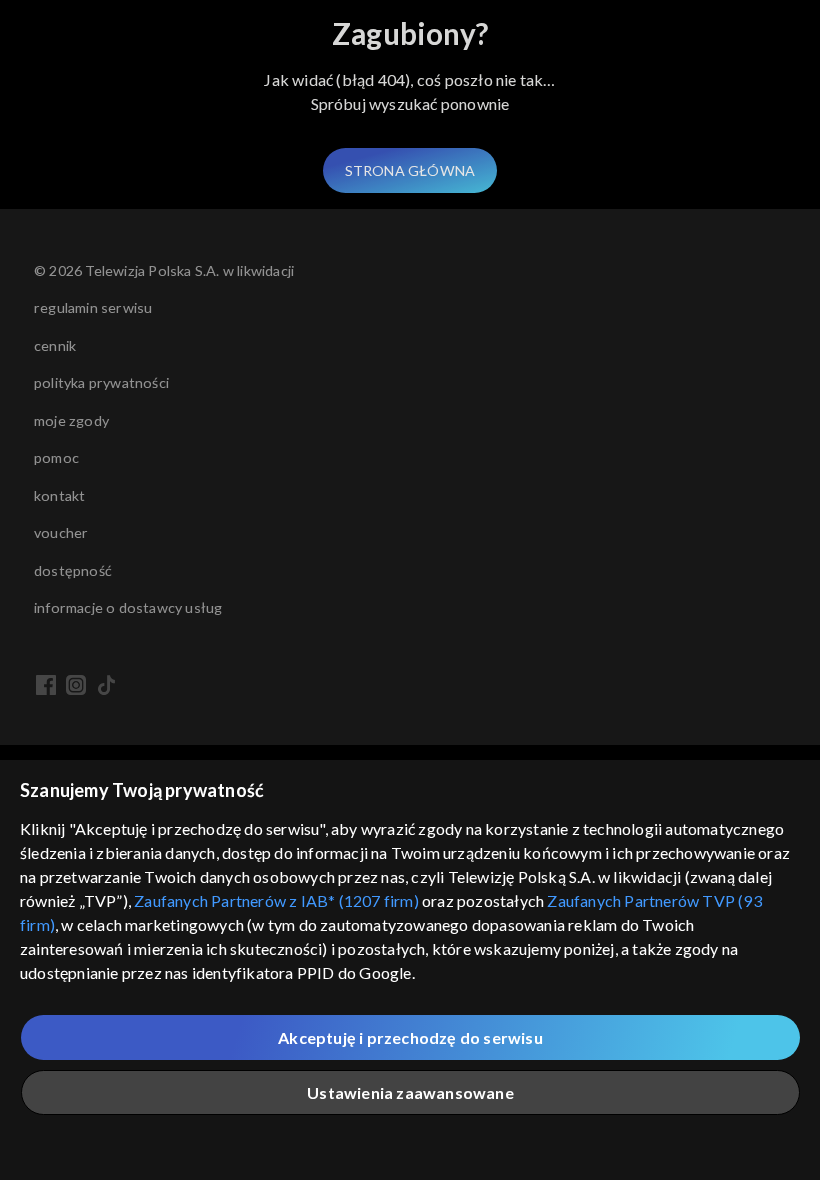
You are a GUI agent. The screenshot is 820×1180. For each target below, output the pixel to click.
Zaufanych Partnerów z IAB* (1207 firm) (276, 900)
